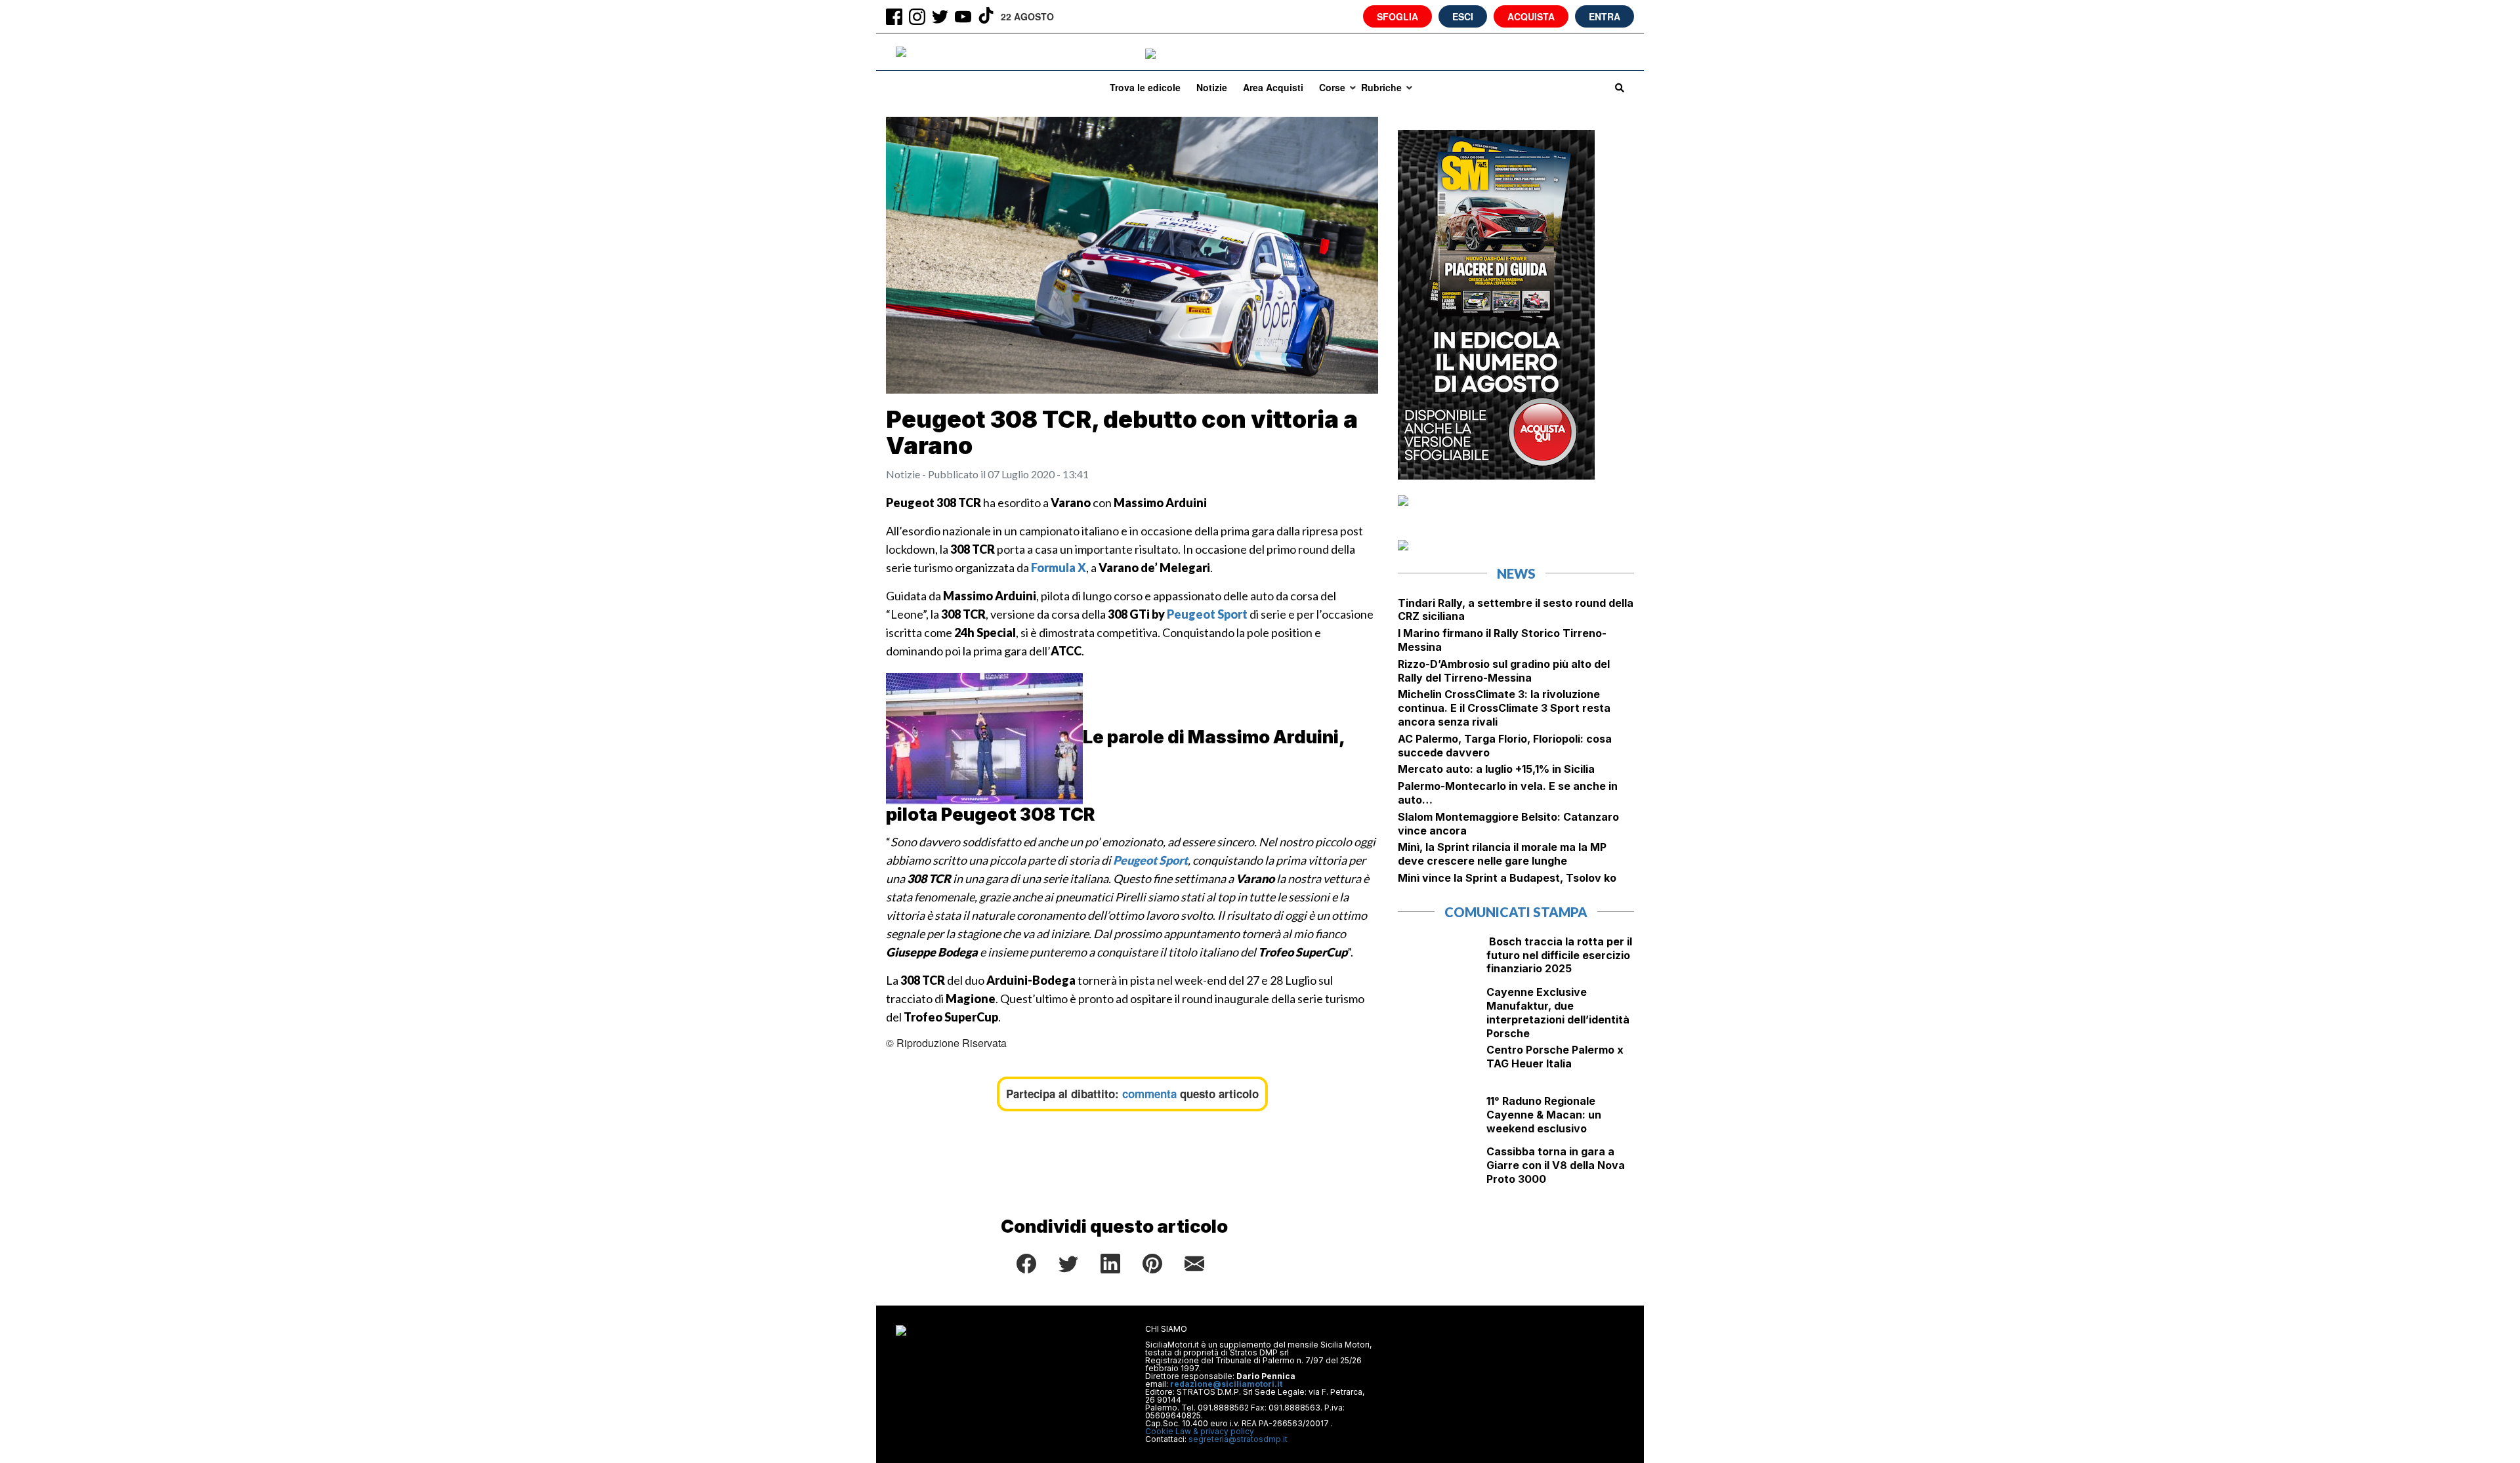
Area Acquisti (1273, 87)
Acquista (1531, 16)
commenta (1149, 1094)
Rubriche (1381, 87)
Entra (1605, 16)
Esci (1463, 16)
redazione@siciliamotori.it (1226, 1384)
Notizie (1212, 87)
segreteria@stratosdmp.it (1238, 1439)
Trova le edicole (1145, 87)
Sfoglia (1397, 16)
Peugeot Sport (1207, 614)
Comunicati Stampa (1516, 912)
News (1516, 573)
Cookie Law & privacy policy (1200, 1431)
